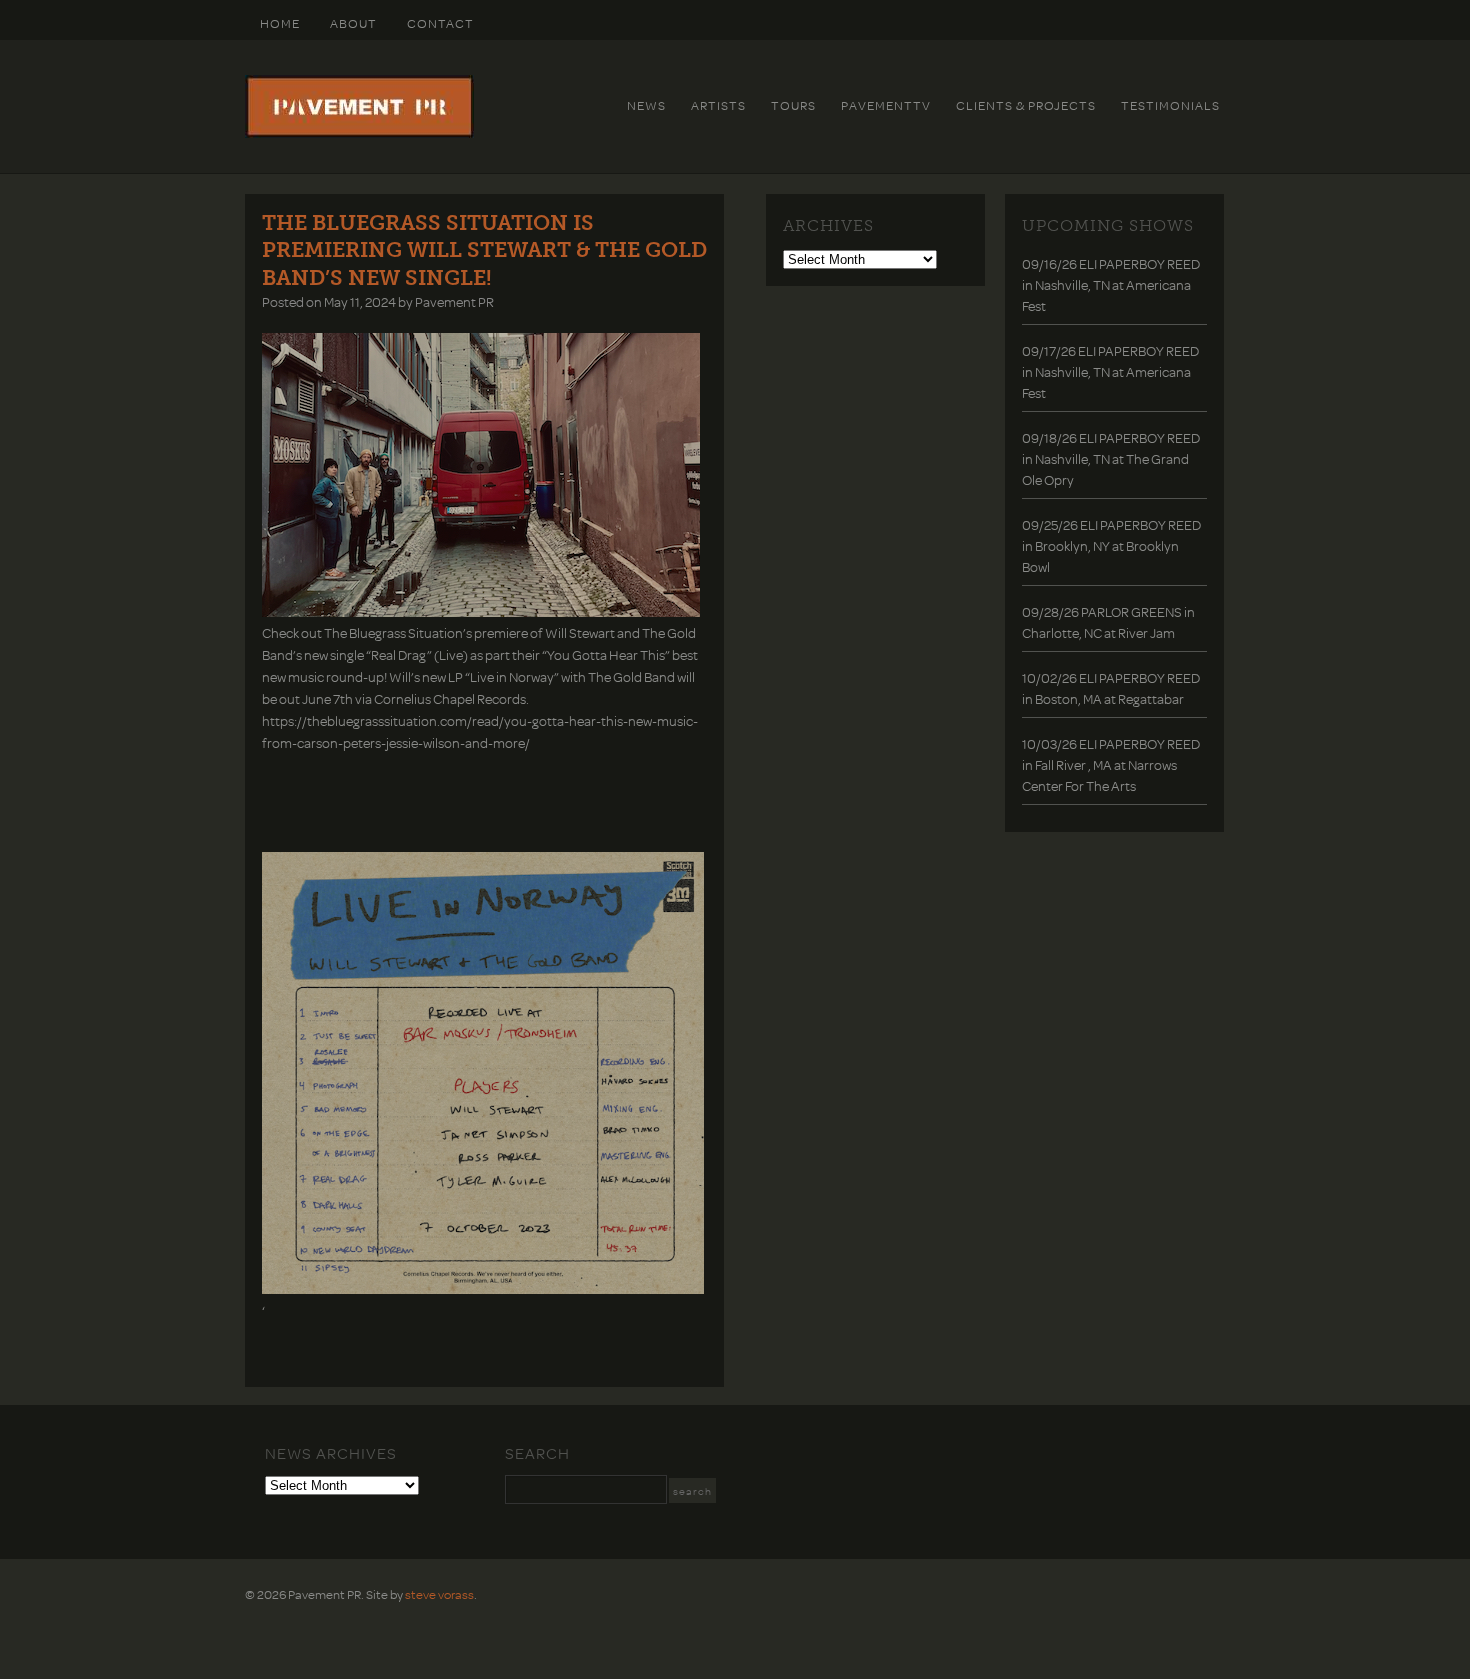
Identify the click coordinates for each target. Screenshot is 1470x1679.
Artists (718, 105)
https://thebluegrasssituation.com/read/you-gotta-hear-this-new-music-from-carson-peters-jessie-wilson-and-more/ (480, 731)
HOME (280, 23)
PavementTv (886, 105)
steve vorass (439, 1594)
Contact (440, 23)
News (646, 105)
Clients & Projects (1026, 105)
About (353, 23)
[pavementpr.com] (359, 133)
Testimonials (1170, 105)
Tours (793, 105)
